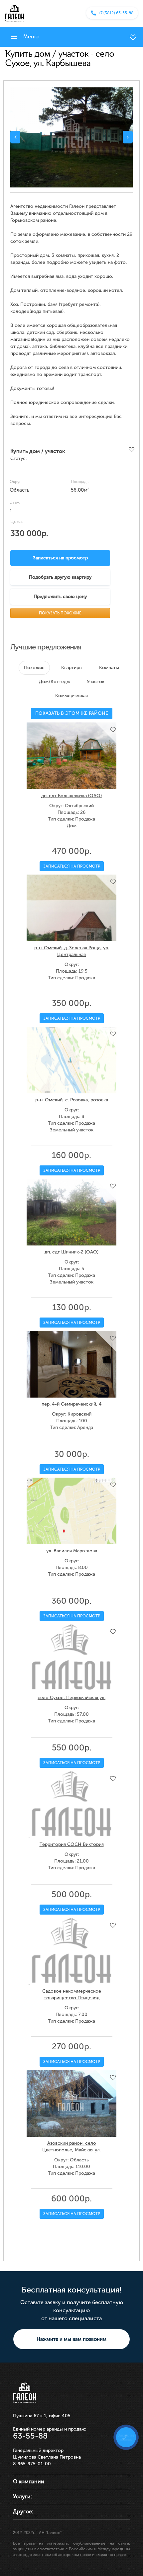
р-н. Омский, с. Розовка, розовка (72, 1100)
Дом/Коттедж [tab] (55, 682)
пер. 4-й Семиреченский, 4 (72, 1404)
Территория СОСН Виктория (72, 1844)
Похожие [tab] (34, 668)
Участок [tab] (96, 682)
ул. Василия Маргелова (72, 1551)
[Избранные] (133, 37)
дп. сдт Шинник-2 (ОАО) (71, 1252)
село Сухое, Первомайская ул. (71, 1698)
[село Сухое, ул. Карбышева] (71, 137)
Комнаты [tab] (109, 668)
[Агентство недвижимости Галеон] (14, 13)
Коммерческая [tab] (71, 696)
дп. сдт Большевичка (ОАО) (71, 796)
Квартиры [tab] (72, 668)
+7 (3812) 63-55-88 (116, 13)
